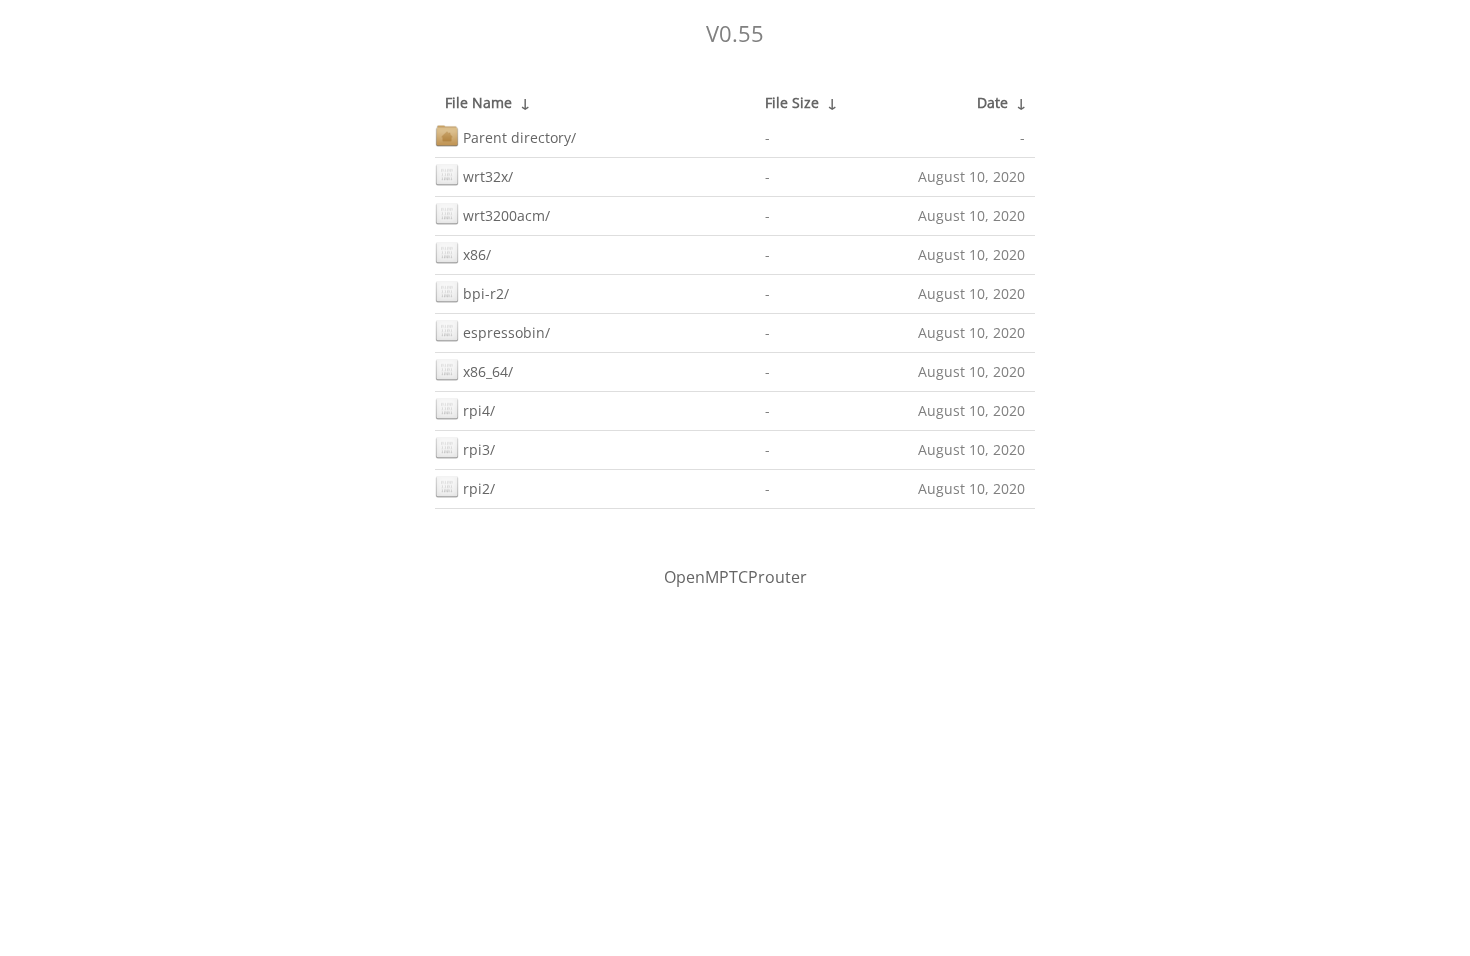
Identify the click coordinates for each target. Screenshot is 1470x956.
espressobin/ (506, 332)
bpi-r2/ (486, 293)
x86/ (477, 254)
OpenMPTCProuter (735, 577)
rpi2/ (479, 488)
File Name (478, 102)
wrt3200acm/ (506, 215)
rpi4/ (479, 410)
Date (992, 102)
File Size (792, 102)
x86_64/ (488, 371)
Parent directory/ (519, 137)
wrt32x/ (488, 176)
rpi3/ (479, 449)
